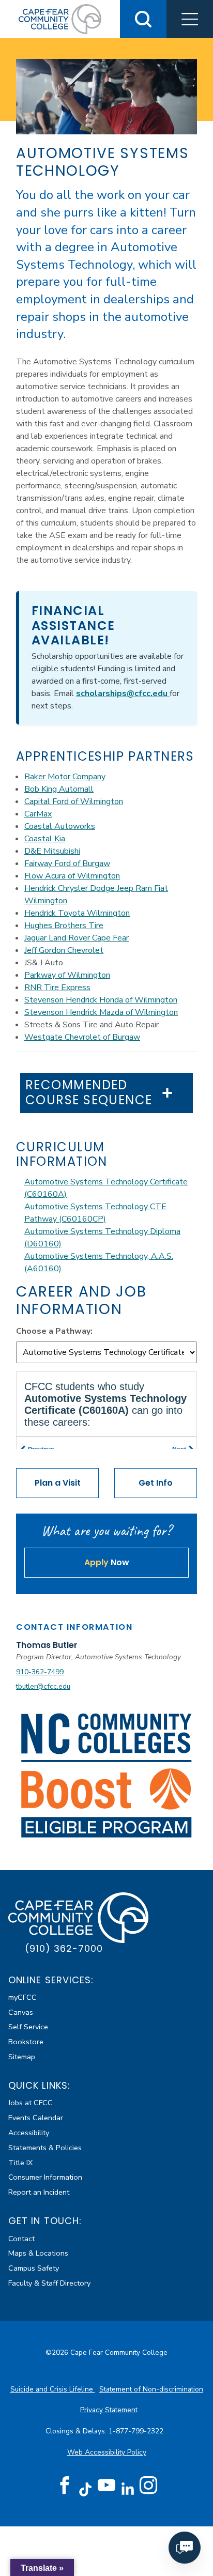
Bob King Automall (59, 789)
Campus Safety (34, 2268)
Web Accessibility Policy (107, 2452)
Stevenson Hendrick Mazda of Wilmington (101, 1012)
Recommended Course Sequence (89, 1093)
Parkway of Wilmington (67, 975)
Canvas (21, 2012)
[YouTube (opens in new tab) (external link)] (106, 2486)
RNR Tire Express (57, 988)
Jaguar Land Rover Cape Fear (77, 938)
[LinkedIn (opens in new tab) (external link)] (127, 2489)
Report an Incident (39, 2192)
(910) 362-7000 (64, 1948)
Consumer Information (45, 2177)
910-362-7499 (40, 1672)
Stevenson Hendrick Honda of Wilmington (101, 1000)
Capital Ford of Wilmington (74, 801)
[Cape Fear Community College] (60, 19)
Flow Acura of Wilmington (72, 876)
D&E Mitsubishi (52, 851)
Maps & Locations (38, 2253)
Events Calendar (36, 2118)
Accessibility (29, 2133)
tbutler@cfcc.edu (43, 1686)
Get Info (156, 1483)
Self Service (28, 2027)
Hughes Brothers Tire (64, 925)
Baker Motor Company (65, 777)
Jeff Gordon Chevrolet (64, 950)
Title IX (20, 2163)
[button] (190, 19)
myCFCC (22, 1997)
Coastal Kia (45, 839)
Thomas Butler (47, 1645)
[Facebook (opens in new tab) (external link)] (65, 2486)
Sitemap (22, 2057)
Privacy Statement (109, 2410)
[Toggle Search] (143, 19)
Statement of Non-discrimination (151, 2389)
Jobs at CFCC (31, 2103)
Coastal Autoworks (60, 826)
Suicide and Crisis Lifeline (53, 2389)
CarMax (38, 814)
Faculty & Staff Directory (49, 2283)
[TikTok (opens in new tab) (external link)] (86, 2489)
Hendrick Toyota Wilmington (77, 913)
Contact (21, 2239)
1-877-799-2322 (137, 2431)
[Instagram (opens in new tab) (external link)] (148, 2486)
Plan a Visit (58, 1483)
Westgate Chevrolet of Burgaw (82, 1037)
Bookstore (26, 2042)
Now (107, 1562)
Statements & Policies (45, 2148)
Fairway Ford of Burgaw (67, 863)
